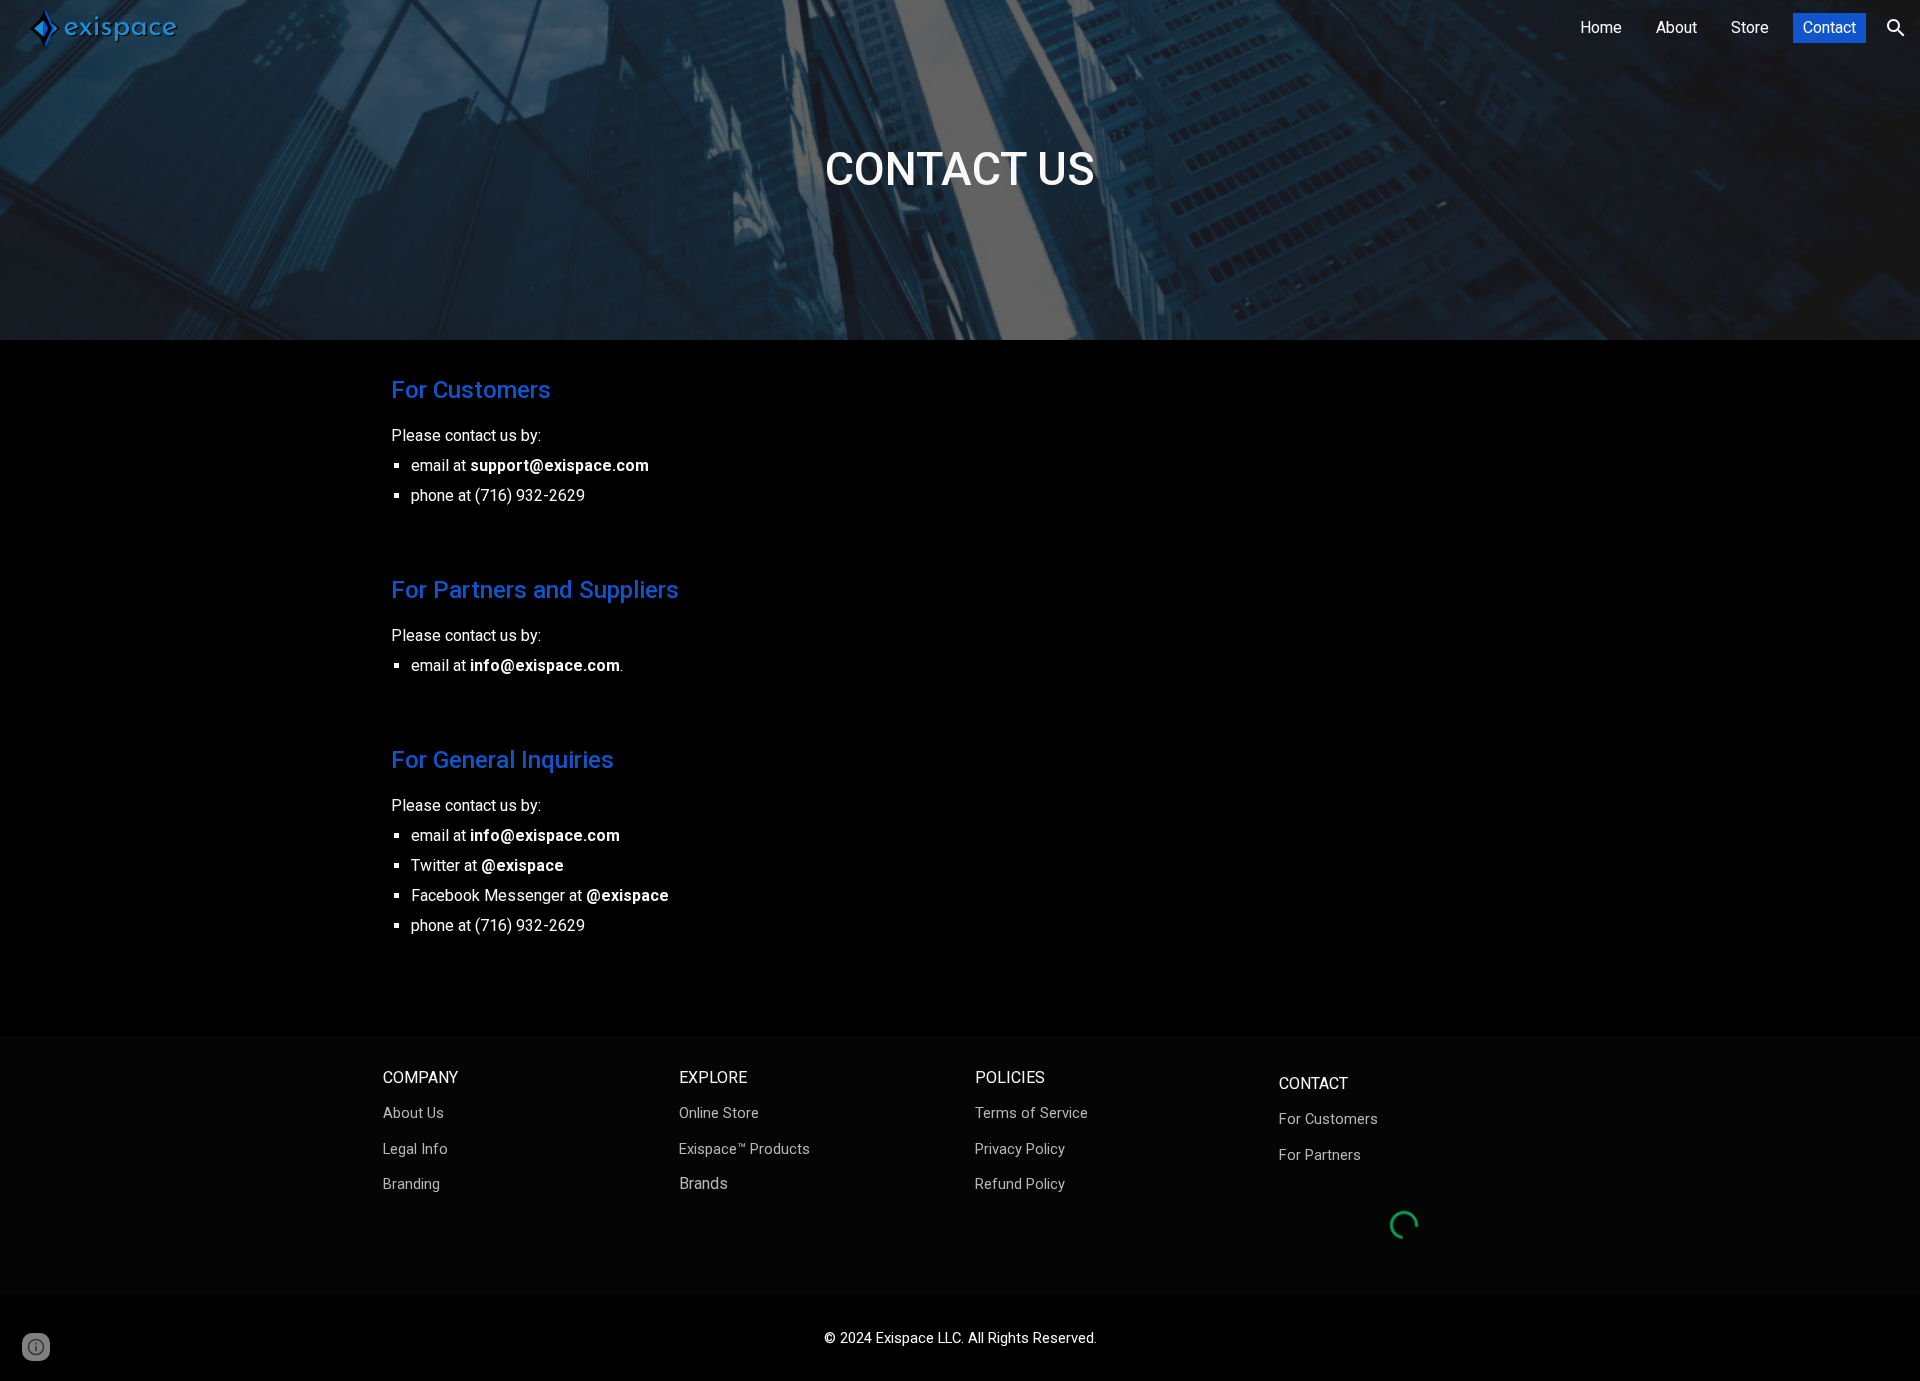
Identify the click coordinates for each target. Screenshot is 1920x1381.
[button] (1896, 28)
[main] (960, 170)
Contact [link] (1829, 27)
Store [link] (1750, 27)
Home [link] (1601, 27)
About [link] (1676, 27)
